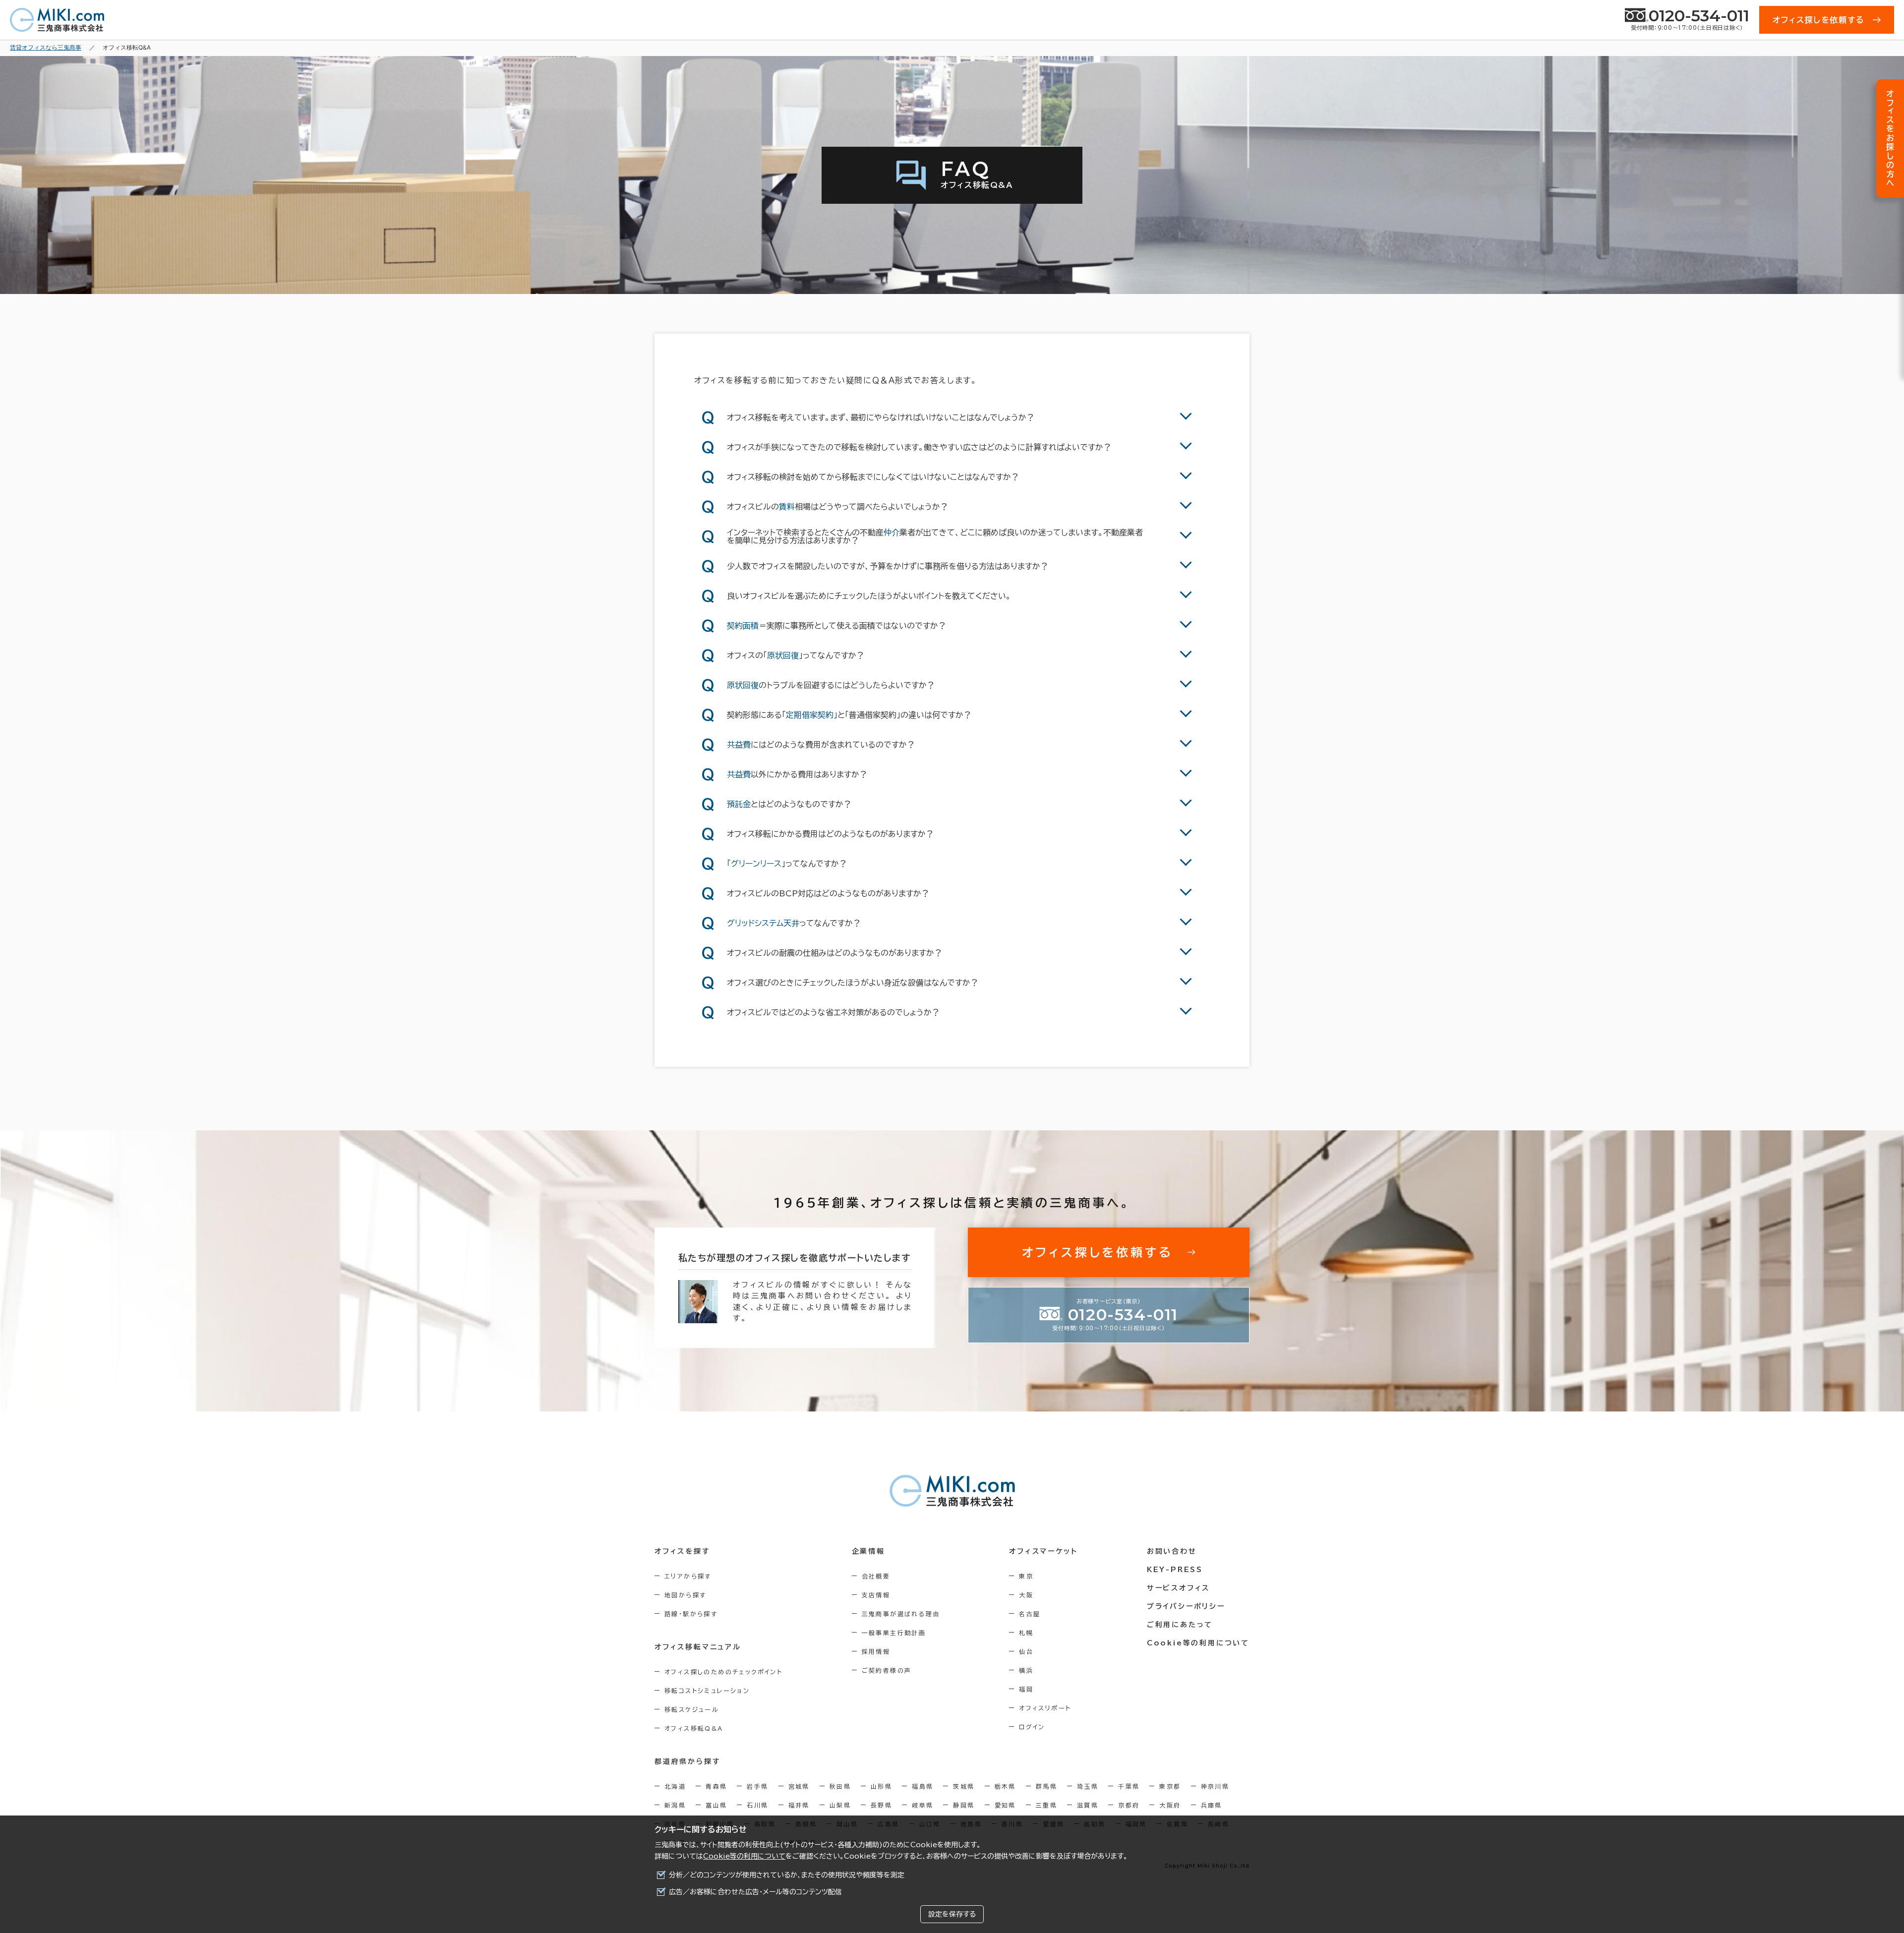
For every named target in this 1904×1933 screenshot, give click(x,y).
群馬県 (1046, 1786)
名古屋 (1030, 1614)
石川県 (757, 1805)
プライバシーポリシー (1186, 1606)
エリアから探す (688, 1576)
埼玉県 (1088, 1786)
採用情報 (876, 1651)
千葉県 (1129, 1786)
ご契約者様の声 (887, 1670)
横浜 (1026, 1670)
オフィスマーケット (1043, 1551)
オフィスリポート (1045, 1708)
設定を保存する (952, 1914)
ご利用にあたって (1180, 1625)
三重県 (1046, 1805)
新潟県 (675, 1805)
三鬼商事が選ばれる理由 (901, 1614)
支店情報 (876, 1595)
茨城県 (964, 1786)
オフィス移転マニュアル (698, 1647)
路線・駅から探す (691, 1614)
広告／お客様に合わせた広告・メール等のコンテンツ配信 (755, 1892)
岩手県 (757, 1786)
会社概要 (876, 1576)
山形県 (881, 1786)
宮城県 (799, 1786)
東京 (1026, 1576)
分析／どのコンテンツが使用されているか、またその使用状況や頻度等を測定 (787, 1875)
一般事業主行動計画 (894, 1633)
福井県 (799, 1805)
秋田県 (840, 1786)
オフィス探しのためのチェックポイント (723, 1672)
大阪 (1026, 1595)
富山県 (716, 1805)
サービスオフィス (1178, 1588)
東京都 (1170, 1786)
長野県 (881, 1805)
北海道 (675, 1786)
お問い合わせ (1172, 1551)
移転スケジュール (692, 1709)
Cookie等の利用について (744, 1856)
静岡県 (964, 1805)
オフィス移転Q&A (694, 1728)
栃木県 (1005, 1786)
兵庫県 (1212, 1805)
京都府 (1129, 1805)
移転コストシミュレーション (707, 1691)
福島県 (922, 1786)
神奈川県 (1215, 1786)
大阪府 (1170, 1805)
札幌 (1026, 1633)
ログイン (1032, 1727)
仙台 (1026, 1651)
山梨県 (840, 1805)
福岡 (1026, 1689)
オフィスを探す (683, 1551)
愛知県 (1005, 1805)
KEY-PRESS (1175, 1570)
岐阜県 (922, 1805)
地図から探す (685, 1595)
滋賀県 (1088, 1805)
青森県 (716, 1786)
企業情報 (868, 1551)
